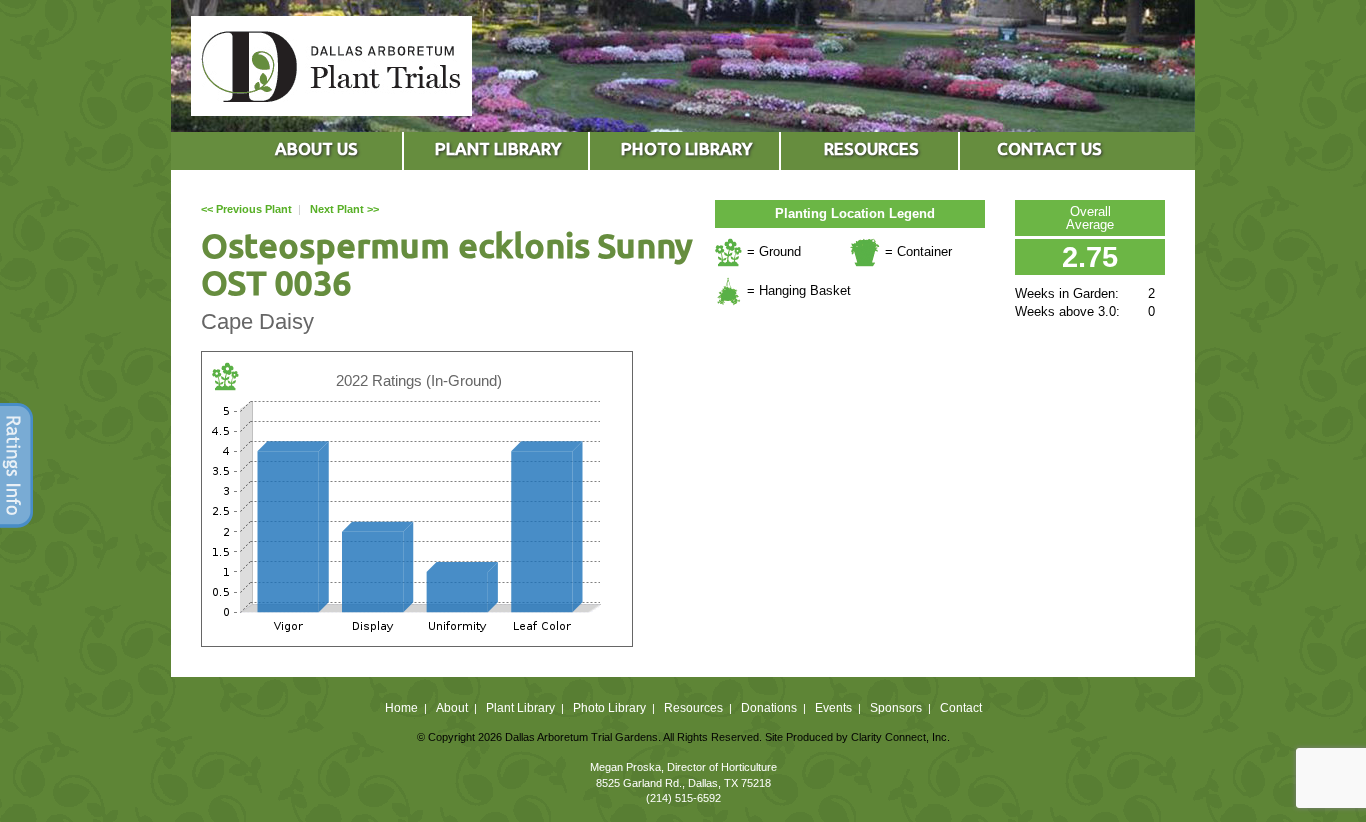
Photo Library (609, 708)
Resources (693, 708)
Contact (961, 708)
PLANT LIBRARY (498, 148)
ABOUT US (316, 148)
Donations (769, 708)
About (452, 708)
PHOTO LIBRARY (686, 148)
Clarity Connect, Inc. (900, 737)
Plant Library (520, 708)
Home (401, 708)
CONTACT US (1049, 148)
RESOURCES (871, 148)
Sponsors (896, 708)
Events (833, 708)
